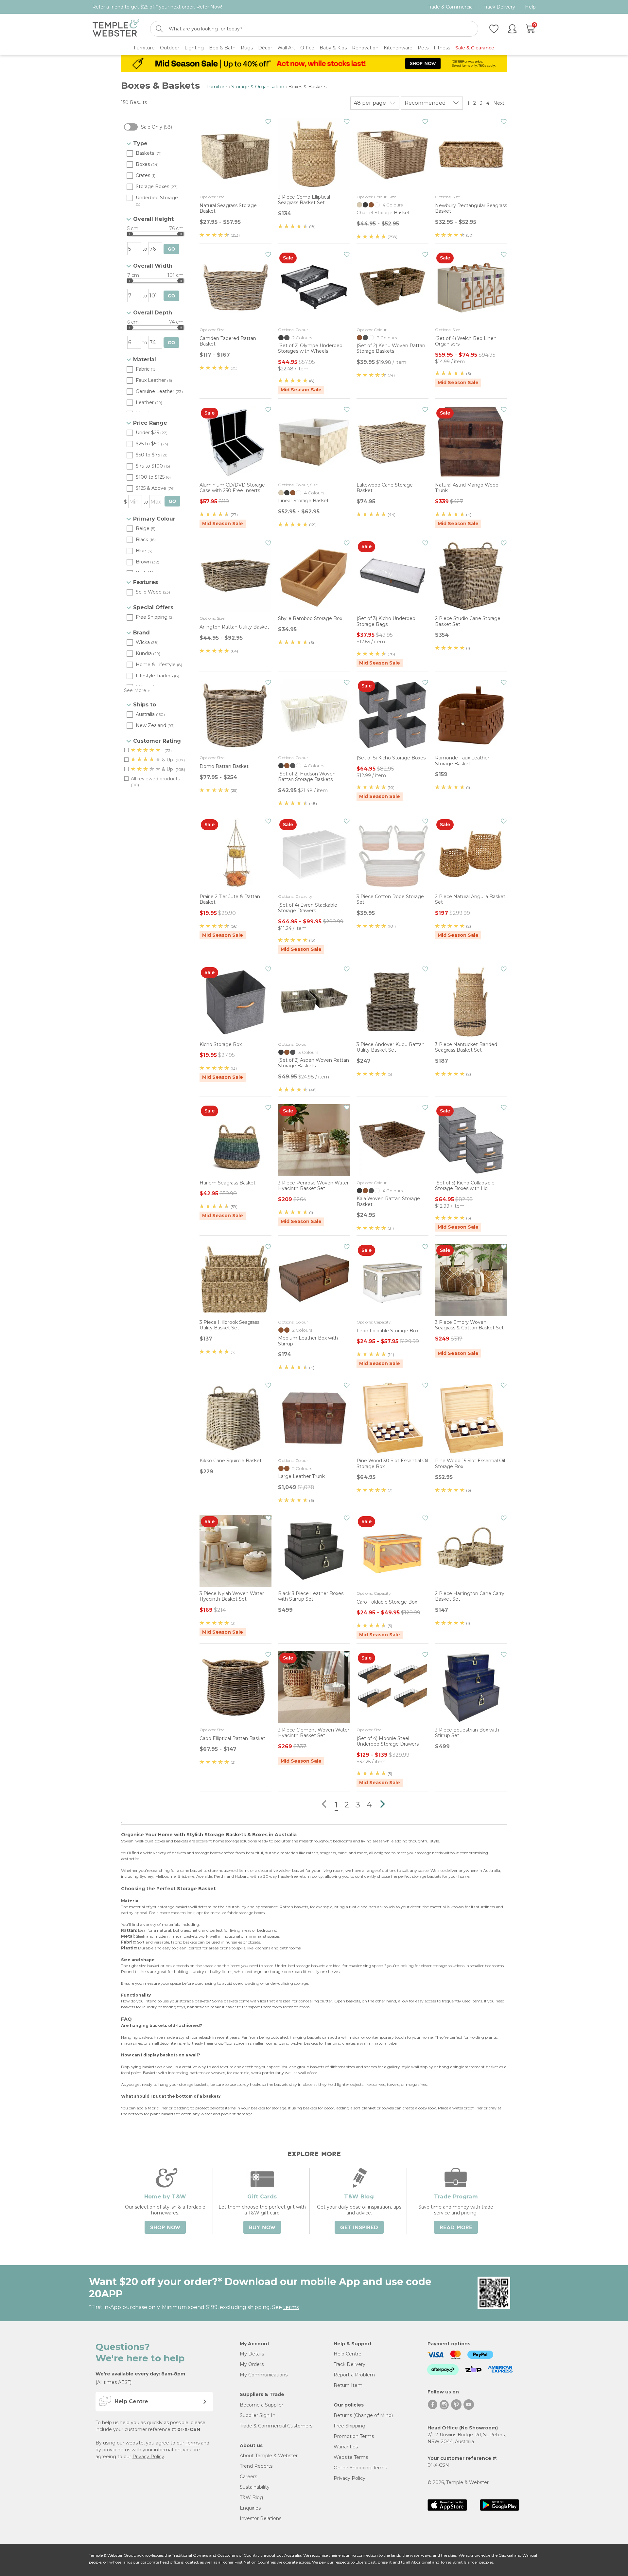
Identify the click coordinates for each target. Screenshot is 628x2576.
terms (291, 2307)
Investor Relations (261, 2518)
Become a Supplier (262, 2405)
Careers (248, 2477)
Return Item (348, 2385)
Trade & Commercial (451, 7)
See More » (137, 690)
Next (499, 103)
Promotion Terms (354, 2436)
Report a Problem (354, 2375)
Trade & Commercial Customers (276, 2426)
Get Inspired (359, 2228)
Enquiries (250, 2508)
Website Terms (351, 2457)
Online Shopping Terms (360, 2468)
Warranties (346, 2447)
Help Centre (348, 2354)
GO (171, 249)
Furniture (217, 87)
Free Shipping (349, 2426)
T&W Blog (251, 2497)
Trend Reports (256, 2466)
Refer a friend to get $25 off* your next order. (157, 7)
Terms (192, 2443)
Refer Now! (209, 7)
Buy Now (262, 2228)
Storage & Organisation (258, 87)
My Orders (252, 2364)
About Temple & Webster (269, 2456)
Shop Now (165, 2228)
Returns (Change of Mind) (363, 2415)
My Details (252, 2354)
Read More (456, 2228)
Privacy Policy (148, 2457)
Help (530, 7)
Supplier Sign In (258, 2415)
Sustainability (255, 2487)
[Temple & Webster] (116, 29)
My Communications (264, 2375)
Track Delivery (499, 7)
